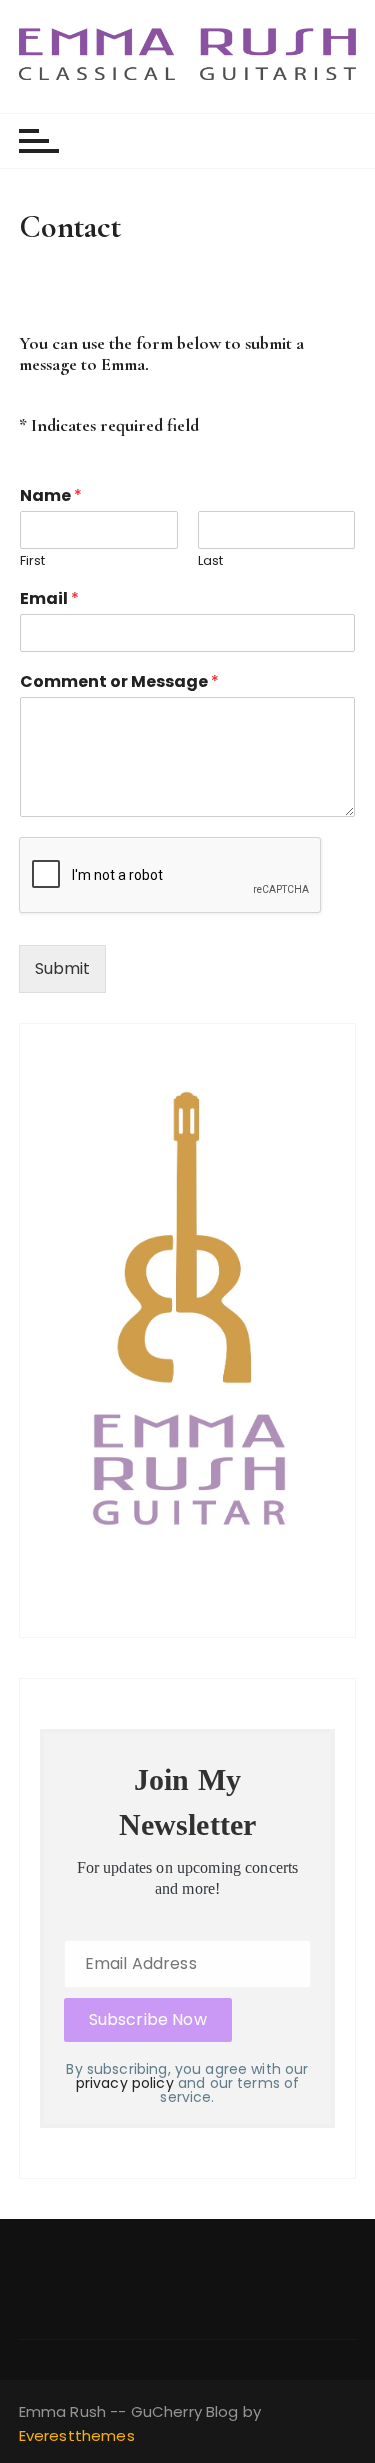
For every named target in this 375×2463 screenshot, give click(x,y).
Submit (62, 968)
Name (51, 496)
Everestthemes (77, 2435)
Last (210, 561)
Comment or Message (119, 682)
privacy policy (125, 2083)
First (32, 561)
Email (49, 599)
